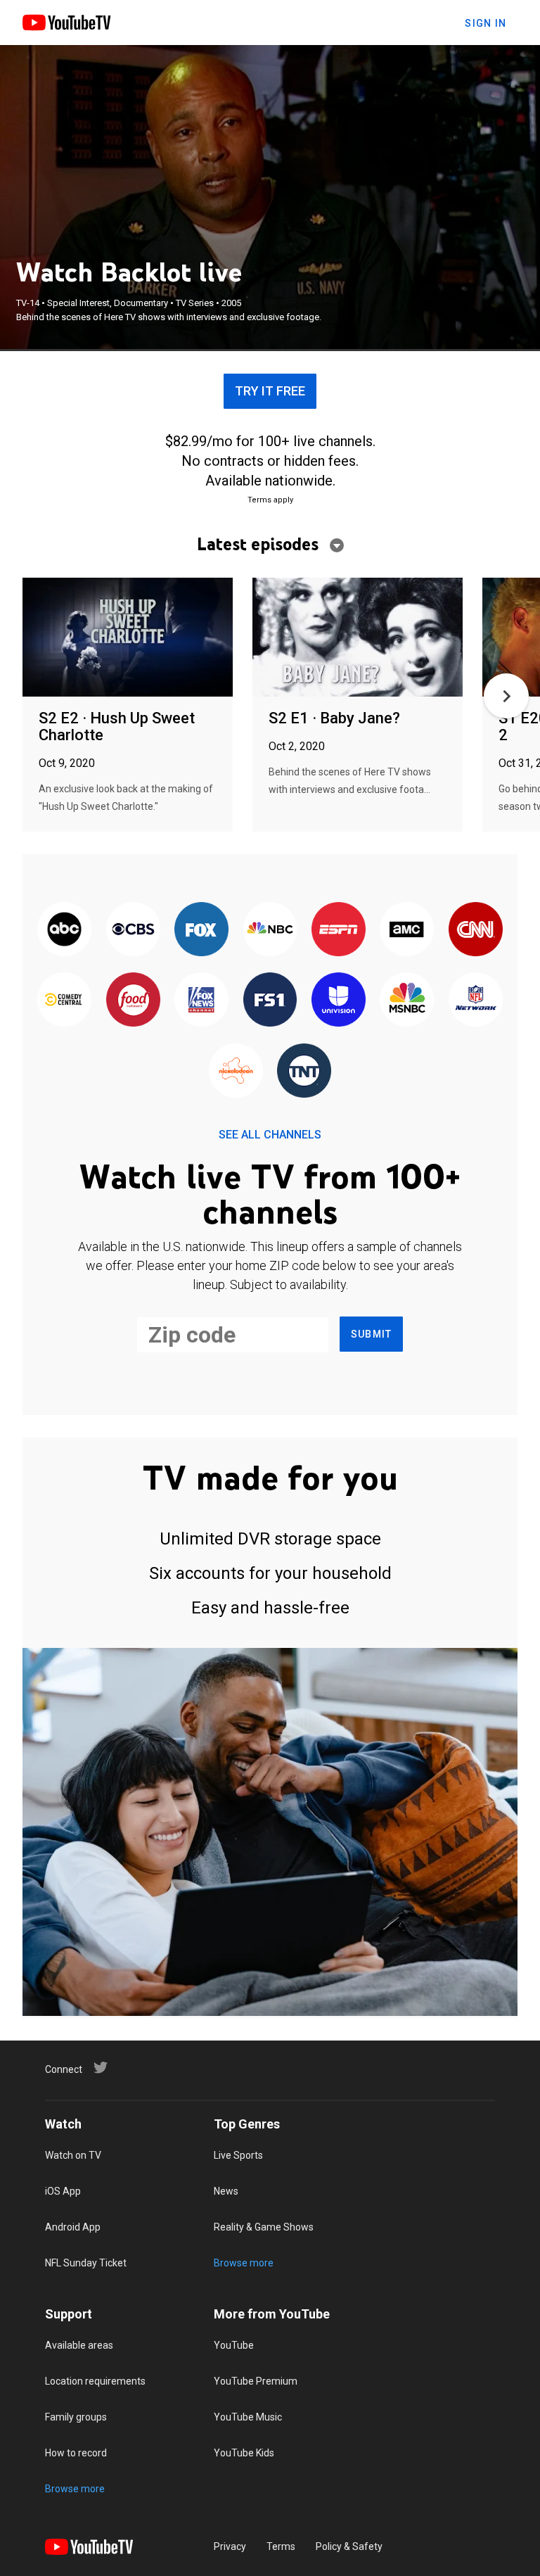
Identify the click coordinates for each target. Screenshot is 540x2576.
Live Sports (238, 2155)
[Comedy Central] (64, 1001)
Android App (73, 2227)
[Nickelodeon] (236, 1072)
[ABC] (64, 930)
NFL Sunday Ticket (86, 2263)
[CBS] (133, 930)
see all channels (270, 1135)
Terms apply (270, 500)
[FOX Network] (201, 930)
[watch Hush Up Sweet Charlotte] (128, 638)
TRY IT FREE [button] (270, 391)
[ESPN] (339, 930)
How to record (76, 2453)
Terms (281, 2546)
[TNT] (304, 1072)
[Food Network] (133, 1001)
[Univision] (339, 1001)
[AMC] (407, 930)
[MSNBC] (407, 1001)
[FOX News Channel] (201, 1001)
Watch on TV (73, 2155)
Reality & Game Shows (264, 2227)
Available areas (79, 2345)
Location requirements (95, 2381)
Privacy (230, 2546)
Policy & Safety (349, 2546)
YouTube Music (248, 2417)
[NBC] (270, 930)
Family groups (76, 2417)
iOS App (63, 2191)
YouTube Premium (256, 2381)
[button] (506, 696)
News (226, 2191)
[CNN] (476, 930)
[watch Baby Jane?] (358, 638)
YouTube (234, 2345)
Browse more (244, 2263)
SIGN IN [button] (486, 23)
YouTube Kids (244, 2453)
